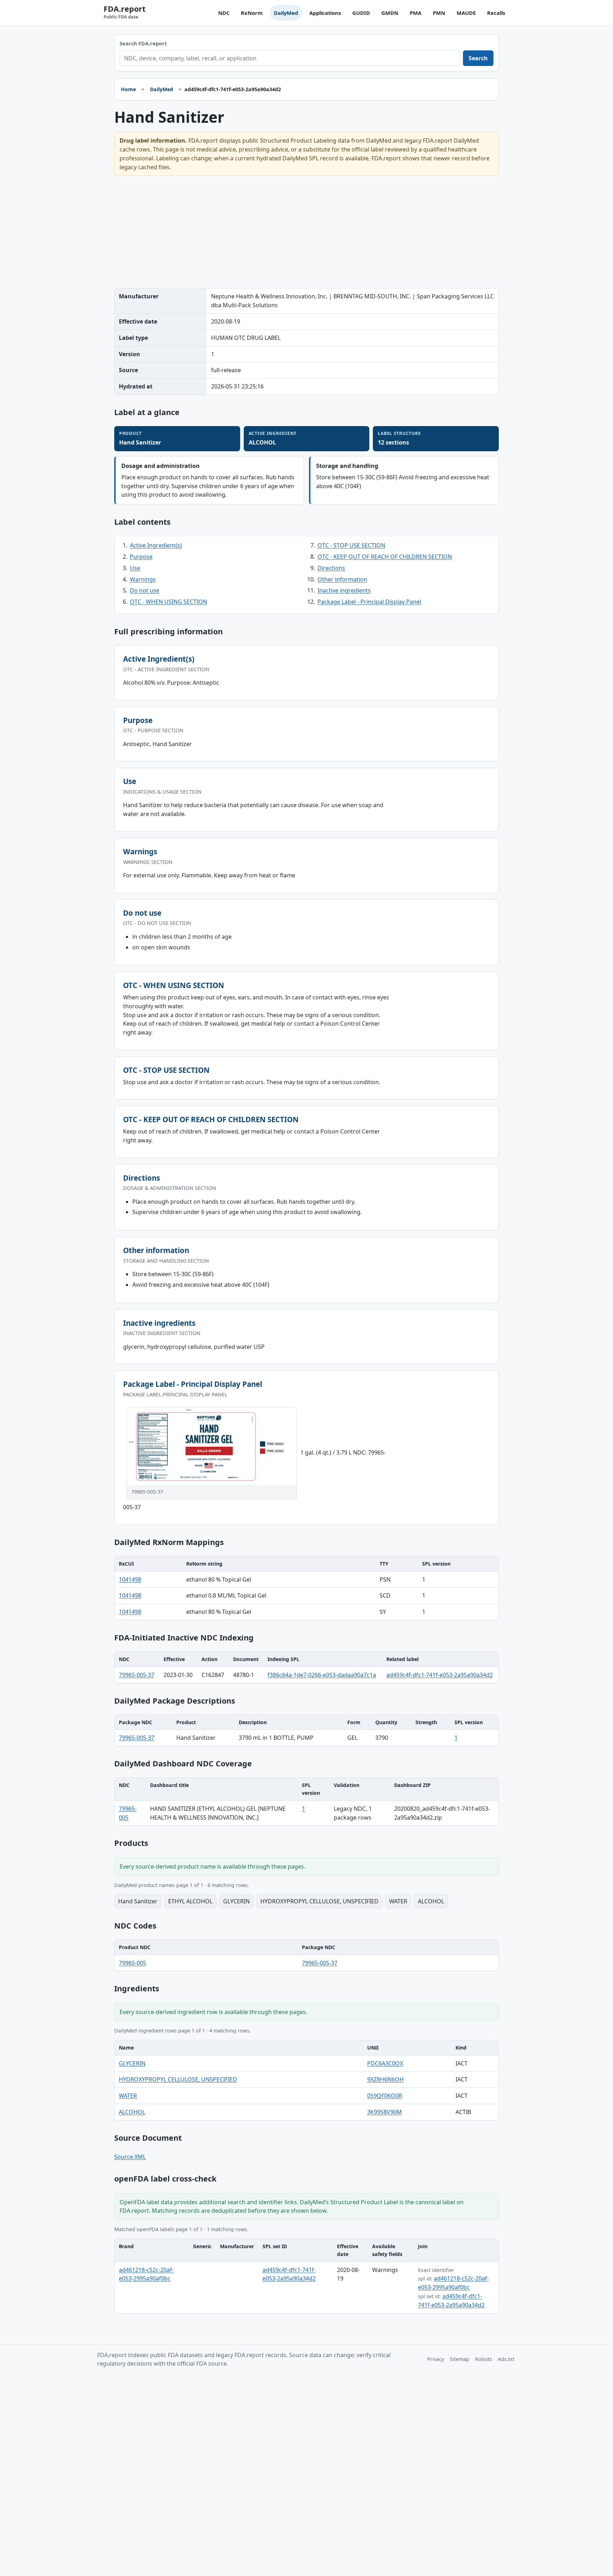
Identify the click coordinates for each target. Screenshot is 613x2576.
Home (128, 89)
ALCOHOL (132, 2112)
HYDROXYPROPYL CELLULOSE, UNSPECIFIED (178, 2079)
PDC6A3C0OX (385, 2063)
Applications (325, 13)
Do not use (145, 590)
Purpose (141, 557)
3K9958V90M (385, 2112)
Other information (342, 579)
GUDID (361, 13)
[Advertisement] (306, 232)
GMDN (390, 13)
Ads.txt (506, 2359)
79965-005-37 (137, 1675)
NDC (224, 13)
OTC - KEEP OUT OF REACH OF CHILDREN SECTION (385, 557)
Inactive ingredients (344, 590)
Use (135, 568)
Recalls (496, 13)
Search (478, 58)
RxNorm (252, 13)
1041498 (130, 1579)
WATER (128, 2096)
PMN (439, 13)
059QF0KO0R (385, 2096)
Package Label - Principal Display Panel (369, 602)
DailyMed (286, 13)
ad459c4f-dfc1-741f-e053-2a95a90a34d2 (440, 1675)
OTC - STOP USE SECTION (351, 545)
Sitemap (460, 2359)
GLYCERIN (132, 2063)
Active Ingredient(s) (156, 545)
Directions (331, 568)
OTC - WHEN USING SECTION (169, 602)
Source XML (130, 2157)
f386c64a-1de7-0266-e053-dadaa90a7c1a (322, 1675)
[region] (306, 1588)
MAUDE (466, 13)
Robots (484, 2359)
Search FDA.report (143, 43)
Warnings (143, 579)
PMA (416, 13)
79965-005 (132, 1963)
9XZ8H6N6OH (385, 2079)
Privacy (436, 2359)
